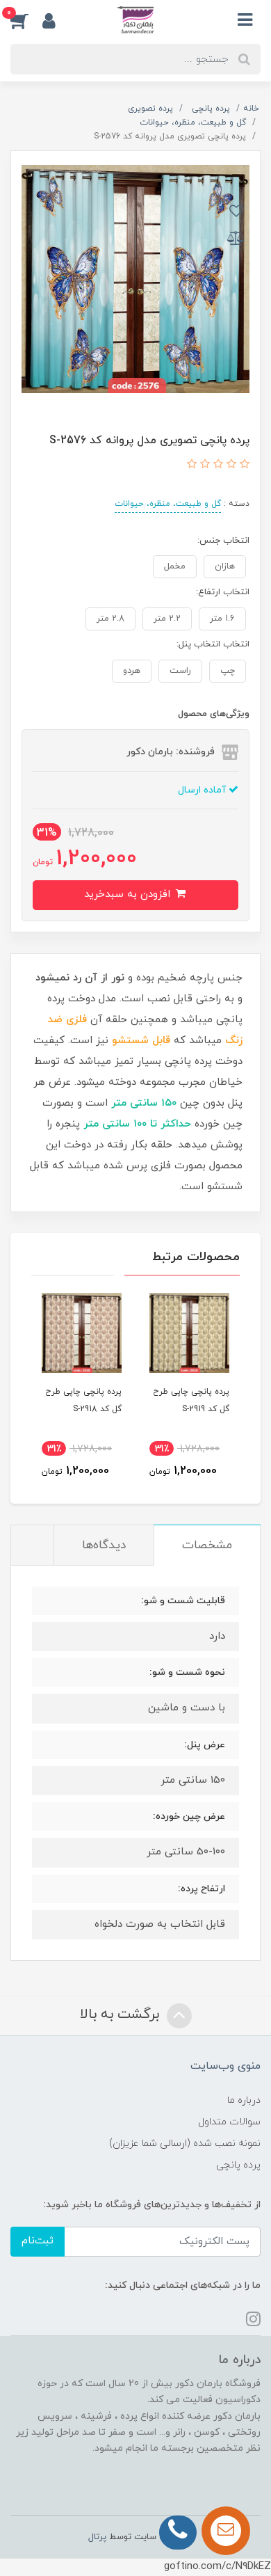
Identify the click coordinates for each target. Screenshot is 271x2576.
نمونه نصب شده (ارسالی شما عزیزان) (185, 2144)
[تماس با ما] (226, 2531)
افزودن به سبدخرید (129, 895)
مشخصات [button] (207, 1545)
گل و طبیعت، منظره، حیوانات (168, 504)
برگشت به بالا (122, 2015)
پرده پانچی (238, 2165)
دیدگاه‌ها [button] (104, 1545)
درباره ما (244, 2100)
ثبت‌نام (38, 2241)
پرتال (97, 2537)
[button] (26, 20)
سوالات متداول (229, 2122)
